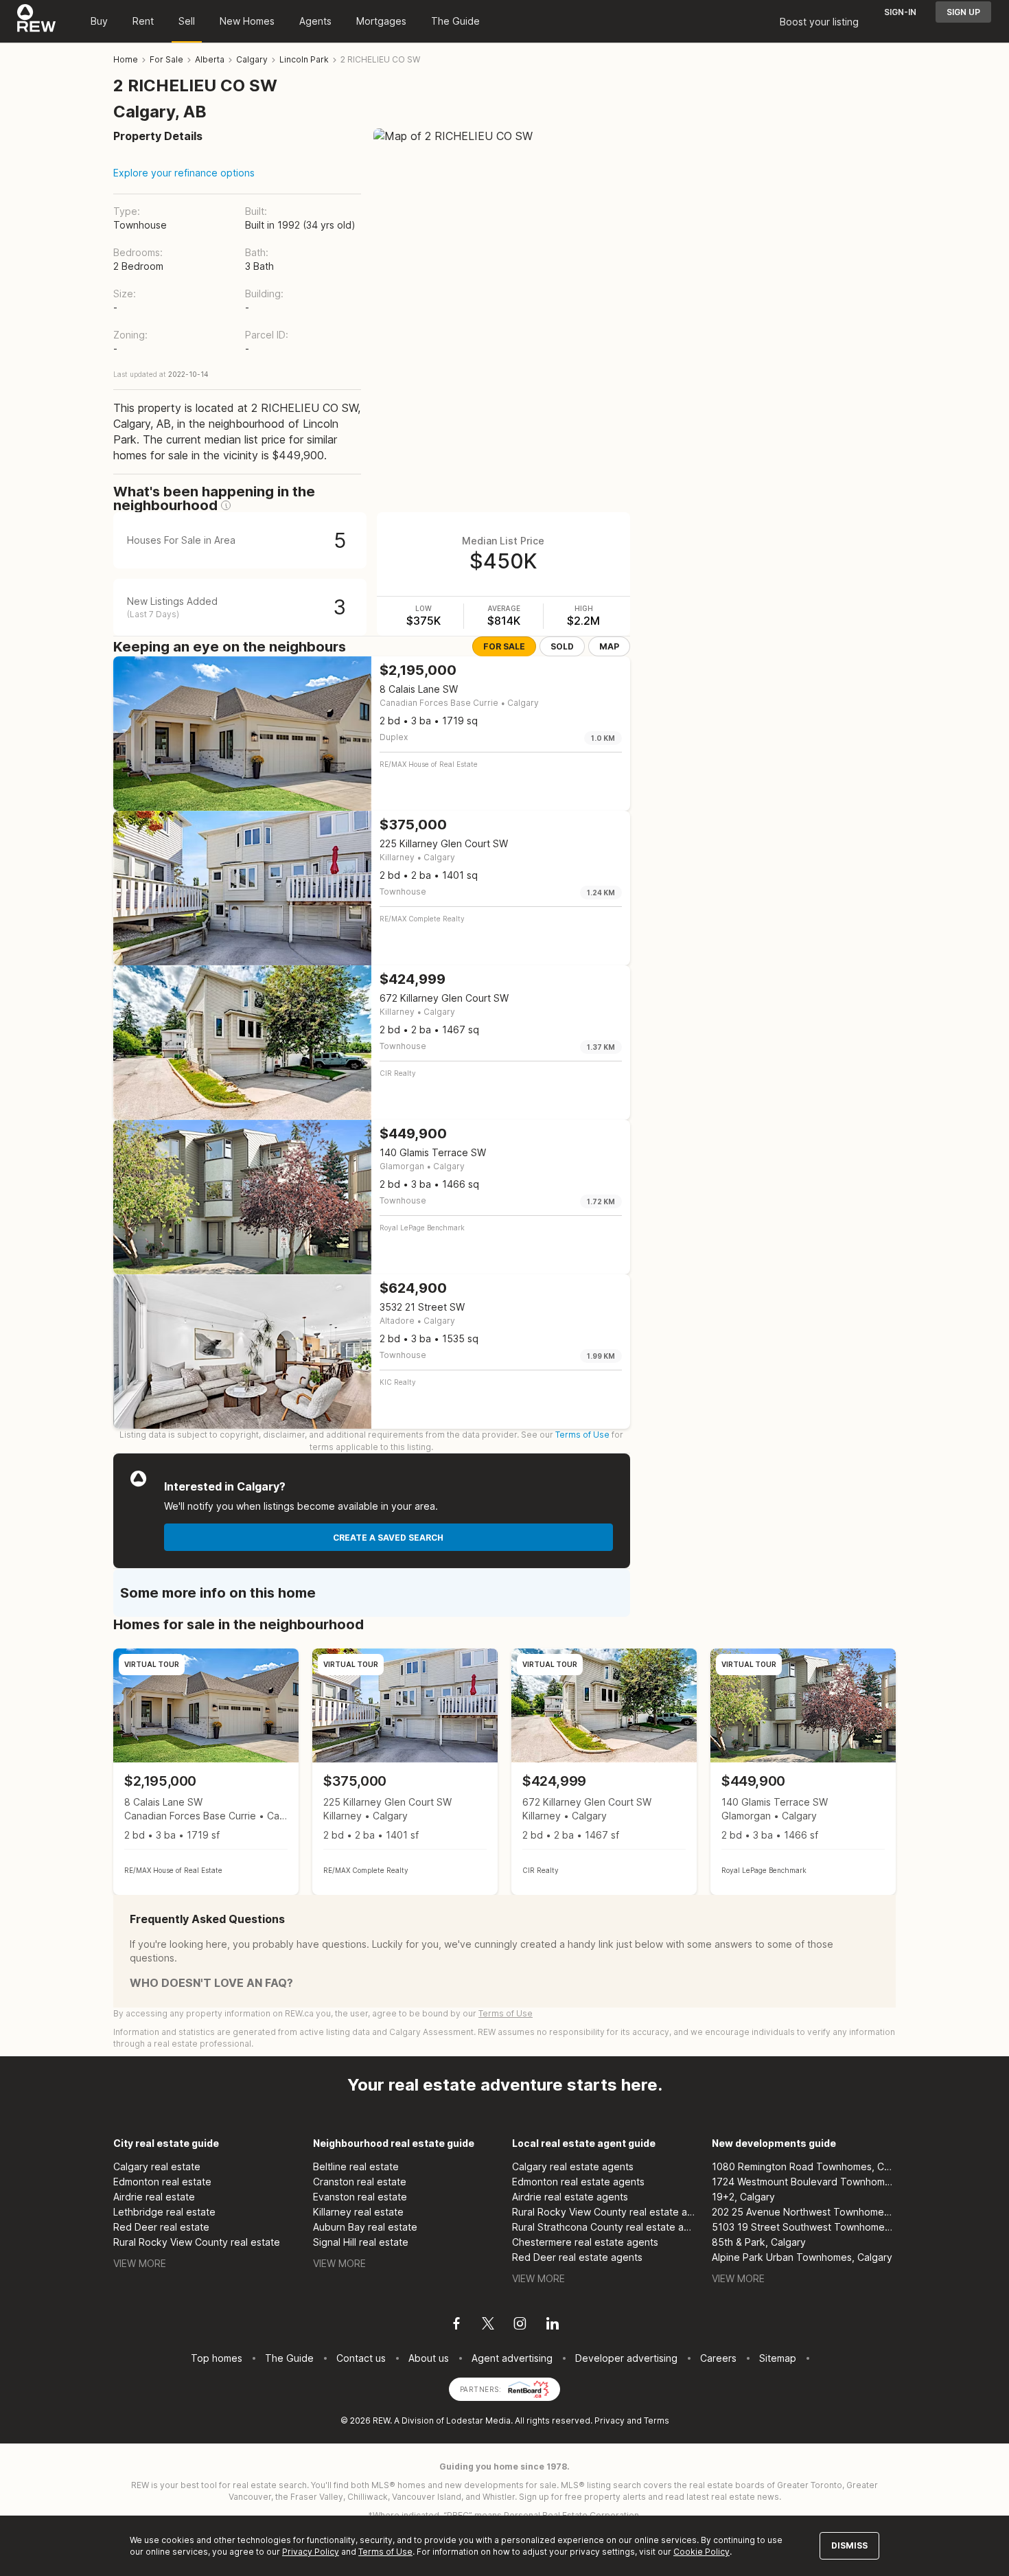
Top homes (217, 2358)
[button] (226, 505)
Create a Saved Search (388, 1538)
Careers (718, 2358)
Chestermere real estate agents (585, 2242)
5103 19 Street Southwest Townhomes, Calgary (804, 2227)
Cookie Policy (701, 2552)
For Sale (504, 646)
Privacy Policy (311, 2552)
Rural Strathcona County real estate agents (604, 2227)
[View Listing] (206, 1772)
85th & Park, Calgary (759, 2242)
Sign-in (900, 12)
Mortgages (381, 21)
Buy (99, 21)
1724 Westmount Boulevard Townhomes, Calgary (804, 2182)
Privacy (610, 2420)
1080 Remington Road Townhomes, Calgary (804, 2166)
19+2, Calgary (743, 2197)
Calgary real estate (157, 2166)
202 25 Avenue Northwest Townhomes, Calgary (804, 2212)
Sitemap (778, 2358)
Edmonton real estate (162, 2182)
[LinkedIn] (553, 2325)
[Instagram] (520, 2325)
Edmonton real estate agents (578, 2182)
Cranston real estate (360, 2182)
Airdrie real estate (154, 2197)
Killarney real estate (358, 2212)
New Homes (247, 21)
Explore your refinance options (184, 173)
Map (609, 646)
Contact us (361, 2358)
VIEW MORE (140, 2263)
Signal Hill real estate (361, 2242)
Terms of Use (582, 1435)
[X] (488, 2325)
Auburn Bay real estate (365, 2227)
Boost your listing (819, 22)
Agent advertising (512, 2358)
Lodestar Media (478, 2420)
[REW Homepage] (37, 21)
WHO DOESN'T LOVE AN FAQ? (211, 1983)
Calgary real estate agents (573, 2166)
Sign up (963, 12)
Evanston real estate (360, 2197)
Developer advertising (626, 2358)
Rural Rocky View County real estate (197, 2242)
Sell (187, 21)
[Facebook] (456, 2325)
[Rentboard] (529, 2388)
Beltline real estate (356, 2166)
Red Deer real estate (161, 2227)
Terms (657, 2420)
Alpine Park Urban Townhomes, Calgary (802, 2257)
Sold (562, 646)
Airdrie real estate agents (570, 2197)
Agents (315, 21)
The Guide (455, 21)
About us (429, 2358)
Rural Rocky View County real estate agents (604, 2212)
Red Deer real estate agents (577, 2257)
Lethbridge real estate (164, 2212)
